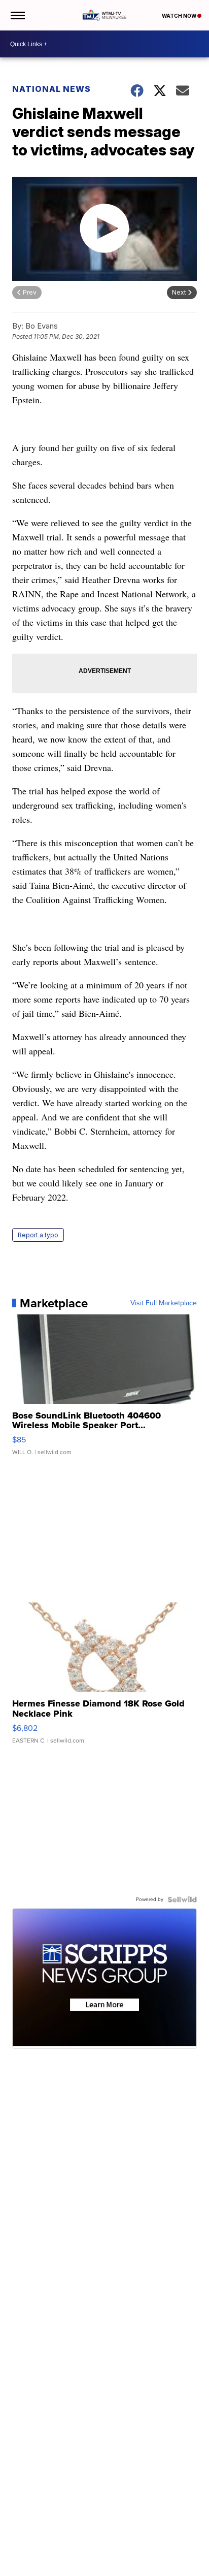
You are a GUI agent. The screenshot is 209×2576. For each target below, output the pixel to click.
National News (51, 89)
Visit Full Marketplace (164, 1303)
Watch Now (180, 16)
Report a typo (38, 1235)
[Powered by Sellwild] (182, 1899)
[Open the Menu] (17, 15)
